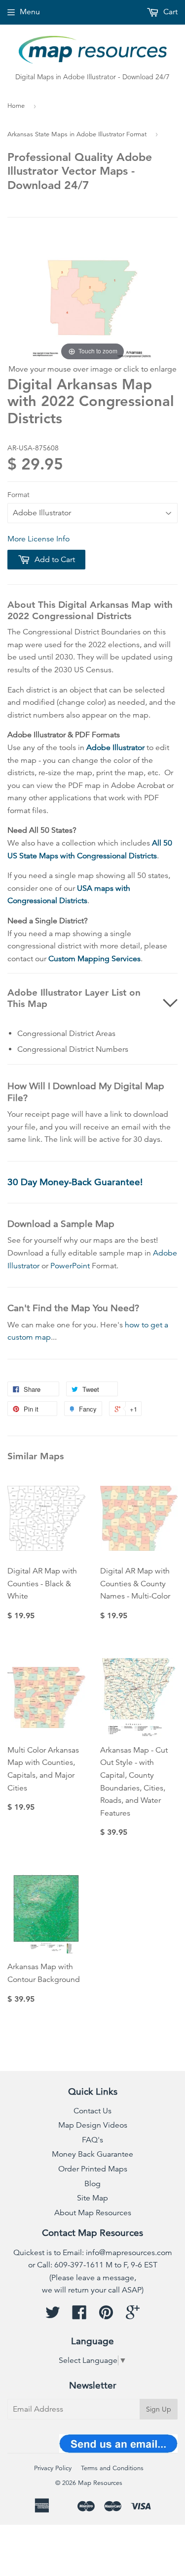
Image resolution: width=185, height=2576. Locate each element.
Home (16, 106)
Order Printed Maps (93, 2169)
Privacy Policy (53, 2468)
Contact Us (92, 2111)
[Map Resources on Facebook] (79, 2316)
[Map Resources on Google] (133, 2316)
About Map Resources (93, 2213)
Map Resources (100, 2483)
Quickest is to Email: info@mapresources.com (93, 2253)
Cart (169, 12)
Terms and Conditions (112, 2468)
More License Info (38, 539)
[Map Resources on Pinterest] (106, 2316)
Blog (92, 2184)
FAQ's (92, 2140)
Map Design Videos (93, 2125)
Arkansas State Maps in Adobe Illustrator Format (77, 134)
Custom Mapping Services (94, 959)
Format (18, 495)
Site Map (92, 2198)
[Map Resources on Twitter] (53, 2316)
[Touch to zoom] (92, 297)
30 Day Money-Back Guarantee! (75, 1182)
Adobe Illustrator (115, 748)
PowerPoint (70, 1266)
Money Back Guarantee (92, 2154)
